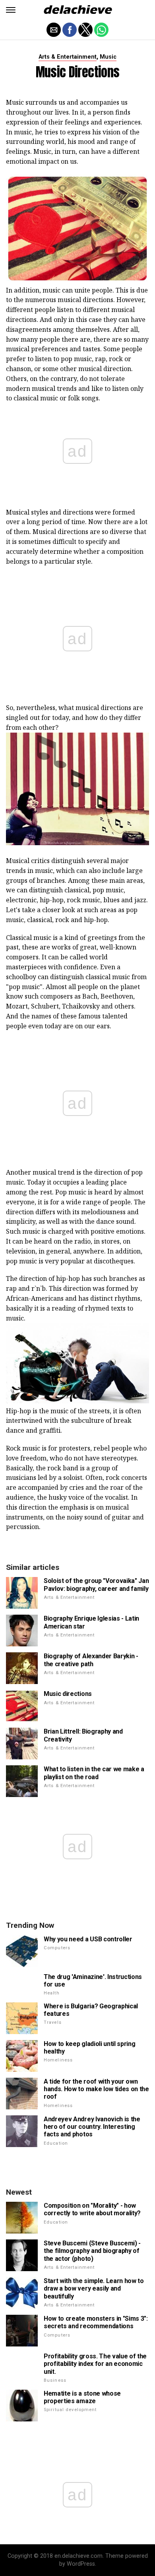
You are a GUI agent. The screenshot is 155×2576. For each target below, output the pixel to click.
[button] (11, 10)
